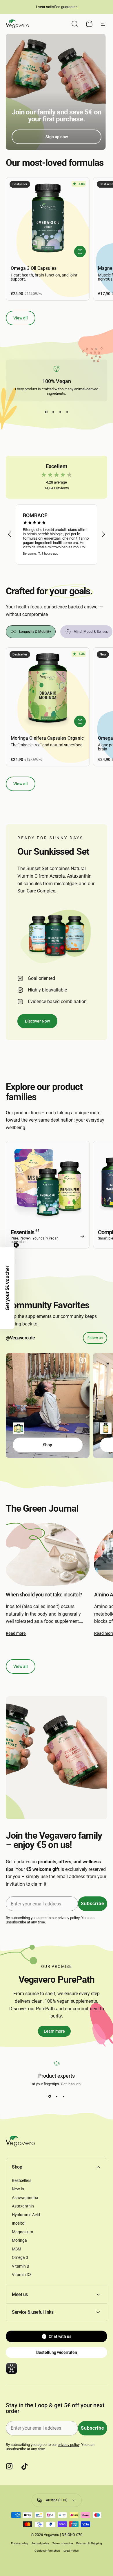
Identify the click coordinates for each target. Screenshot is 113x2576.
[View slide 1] (46, 412)
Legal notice (71, 2551)
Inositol (13, 1606)
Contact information (47, 2551)
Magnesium (22, 2232)
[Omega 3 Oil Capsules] (48, 219)
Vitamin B (21, 2266)
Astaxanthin (23, 2206)
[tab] (31, 632)
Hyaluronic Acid (26, 2215)
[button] (10, 534)
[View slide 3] (60, 412)
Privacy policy (20, 2543)
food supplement (61, 1621)
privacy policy (69, 1918)
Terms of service (63, 2543)
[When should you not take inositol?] (48, 1554)
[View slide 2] (53, 412)
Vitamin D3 (22, 2275)
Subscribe (93, 1904)
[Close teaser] (16, 1245)
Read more (16, 1633)
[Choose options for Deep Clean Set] (19, 1428)
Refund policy (40, 2543)
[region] (57, 535)
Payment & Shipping (89, 2543)
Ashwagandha (25, 2198)
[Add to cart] (80, 252)
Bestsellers (22, 2180)
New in (18, 2189)
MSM (17, 2249)
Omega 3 (20, 2257)
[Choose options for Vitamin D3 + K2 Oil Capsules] (106, 1428)
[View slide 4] (67, 412)
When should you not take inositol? (44, 1595)
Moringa (19, 2240)
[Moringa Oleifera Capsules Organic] (48, 689)
